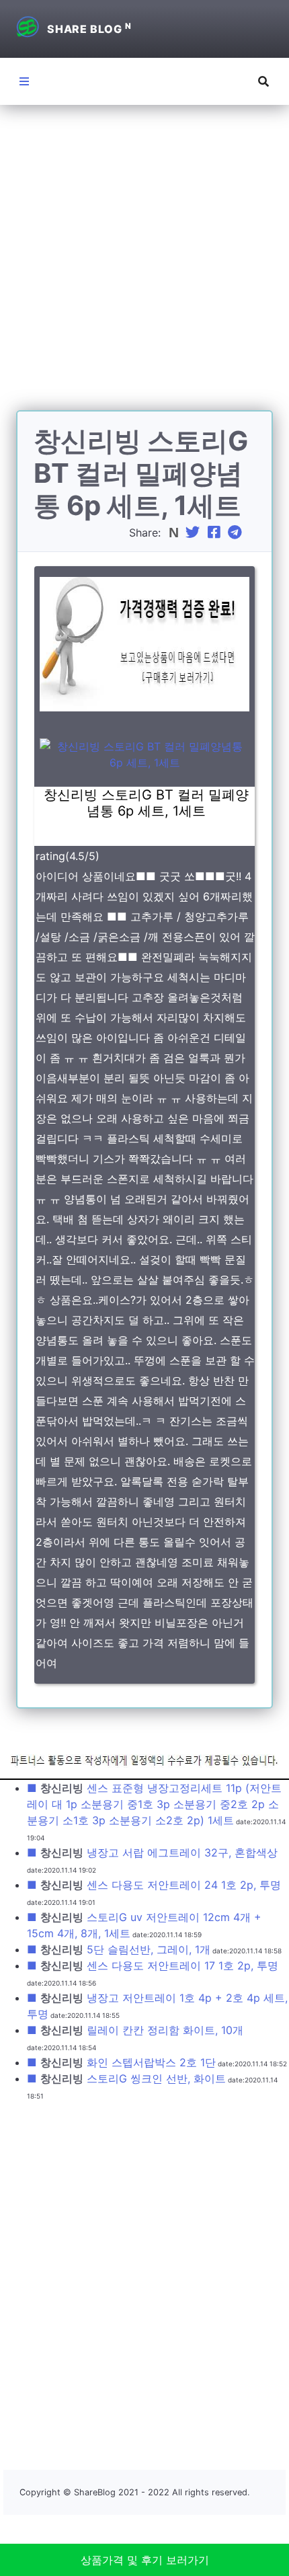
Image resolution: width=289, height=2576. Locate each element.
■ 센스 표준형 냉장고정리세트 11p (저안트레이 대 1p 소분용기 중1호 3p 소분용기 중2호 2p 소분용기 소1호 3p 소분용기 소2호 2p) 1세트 (154, 1804)
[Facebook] (216, 533)
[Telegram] (237, 533)
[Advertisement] (144, 266)
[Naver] (175, 533)
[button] (263, 81)
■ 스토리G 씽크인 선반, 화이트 (126, 2078)
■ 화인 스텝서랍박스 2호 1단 (121, 2062)
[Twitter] (194, 533)
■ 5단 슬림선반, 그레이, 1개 (119, 1949)
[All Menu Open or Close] (24, 81)
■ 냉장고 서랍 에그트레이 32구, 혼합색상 (152, 1852)
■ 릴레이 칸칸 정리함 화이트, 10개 (135, 2030)
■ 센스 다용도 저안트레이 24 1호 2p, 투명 (154, 1885)
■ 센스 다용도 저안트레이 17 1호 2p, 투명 (153, 1965)
